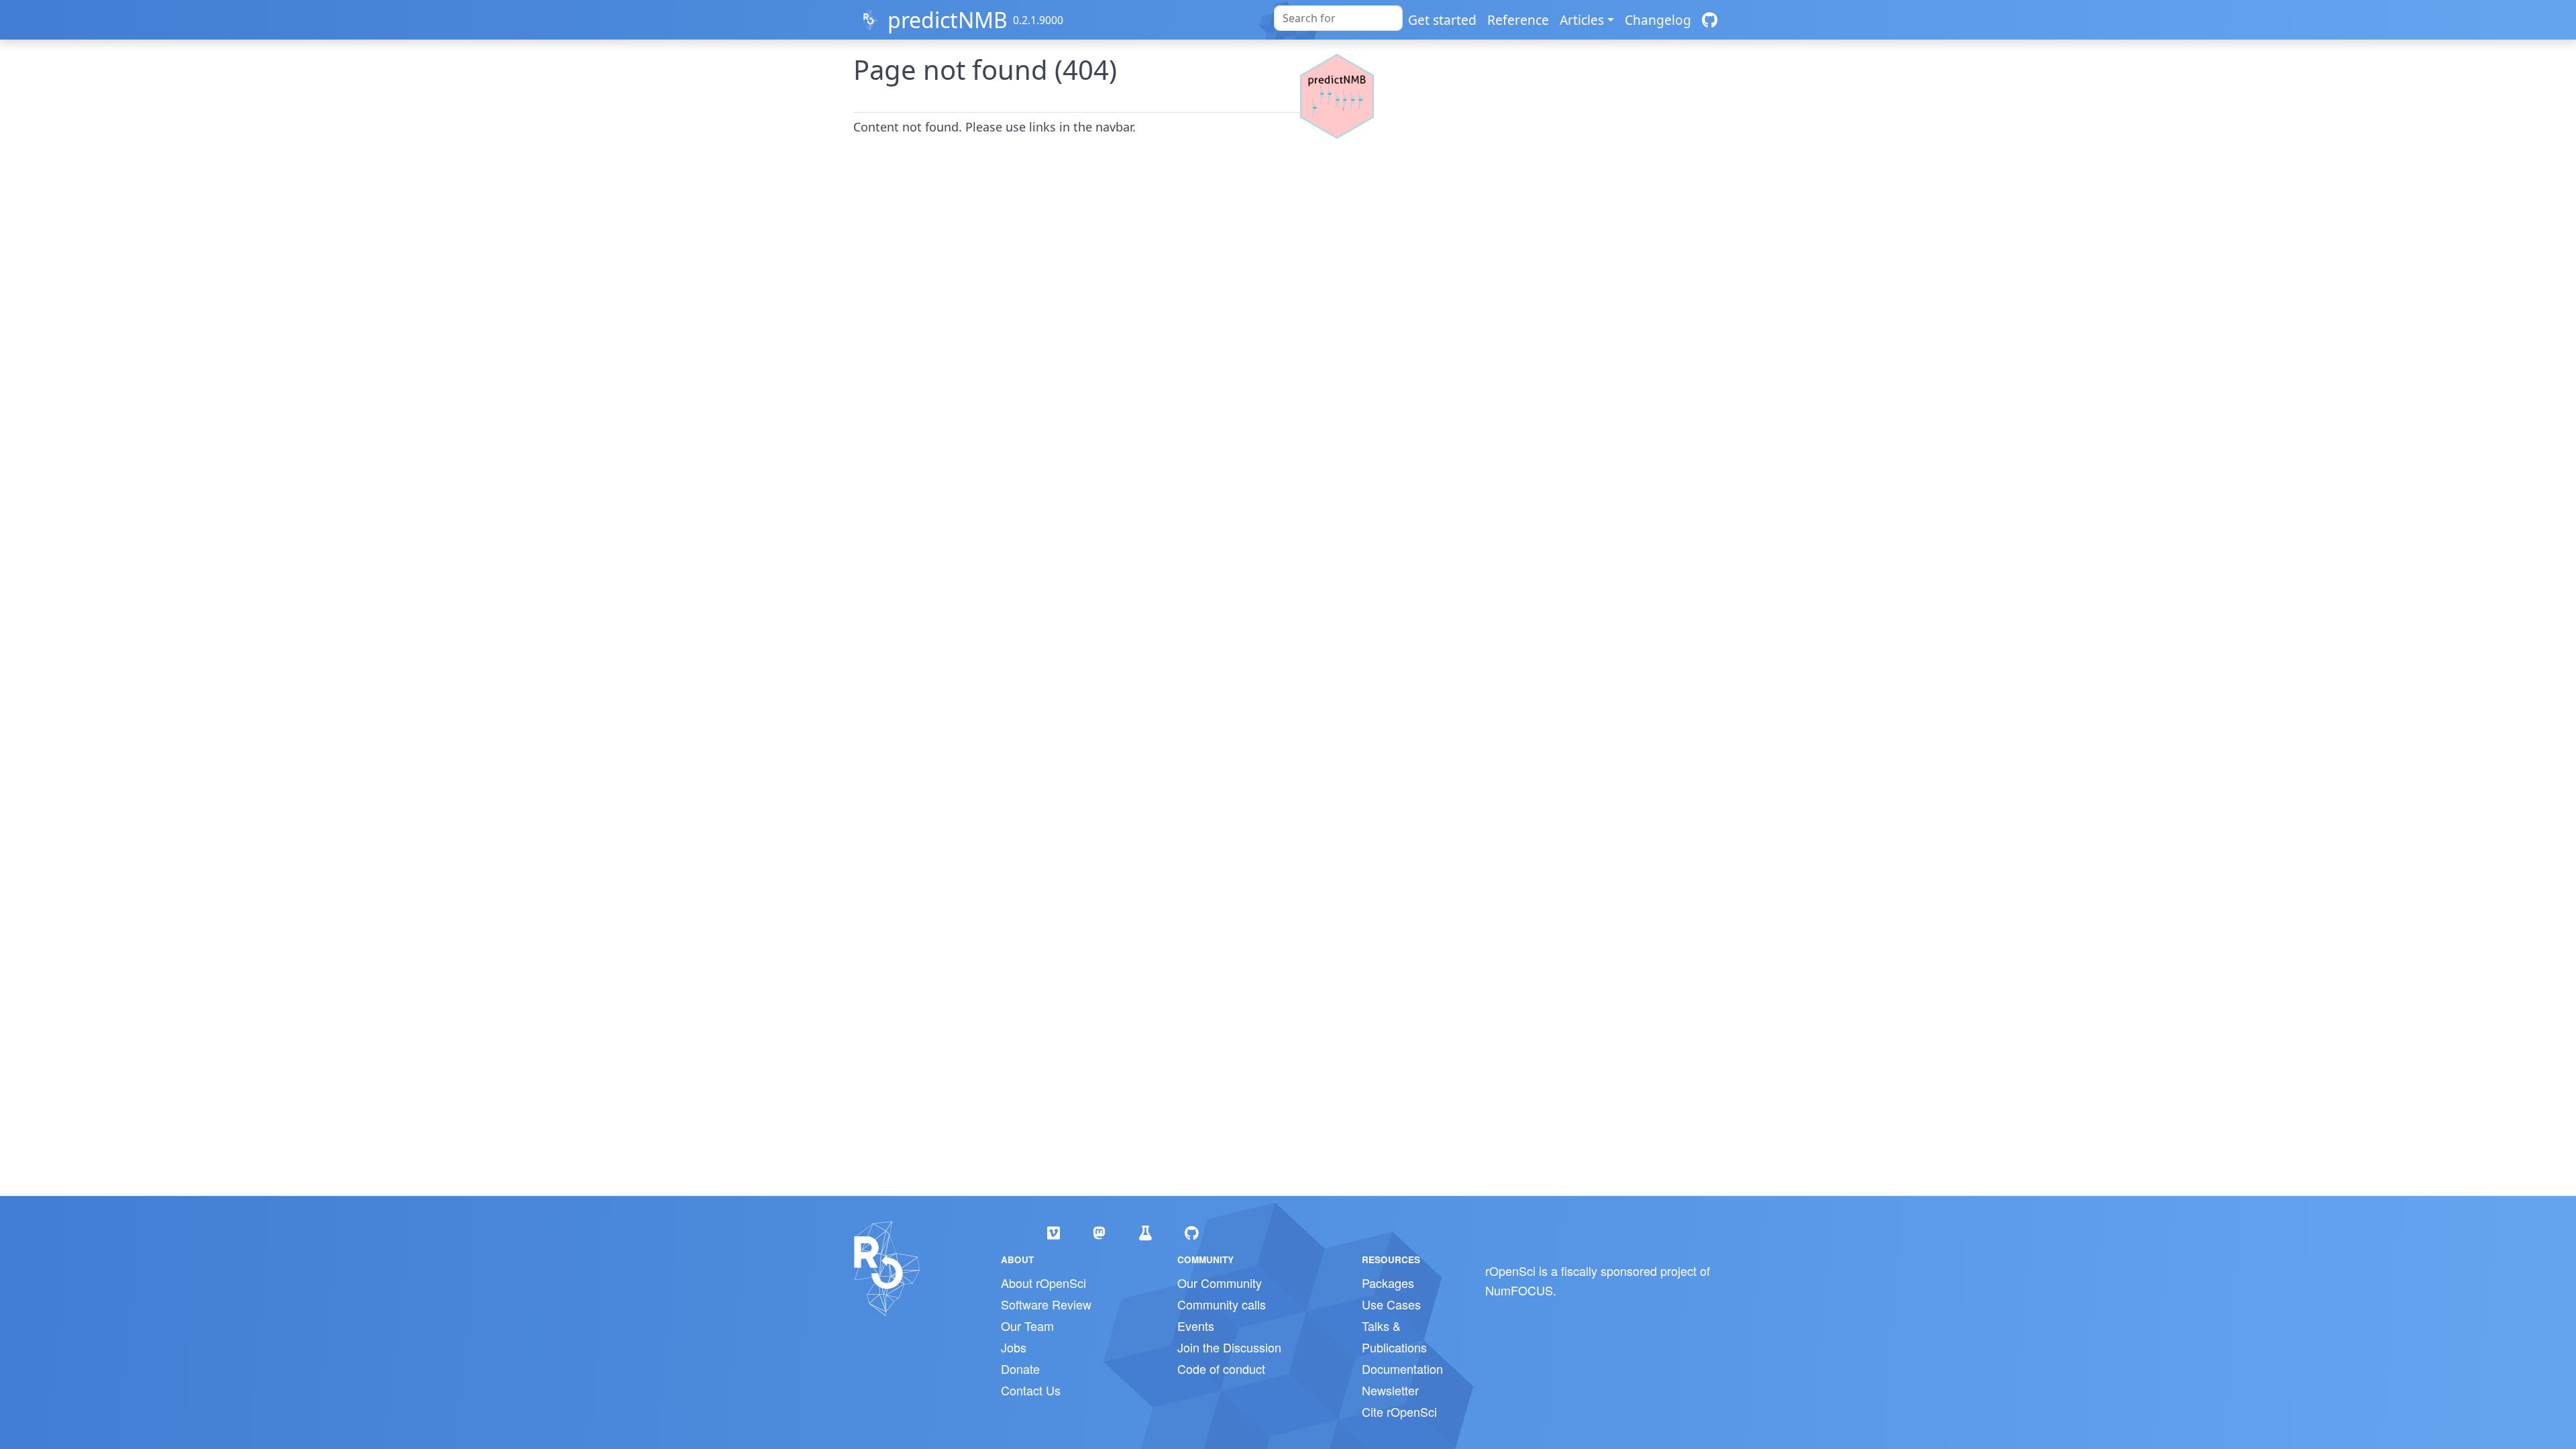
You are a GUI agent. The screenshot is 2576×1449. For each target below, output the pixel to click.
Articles (1582, 20)
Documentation (1402, 1368)
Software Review (1046, 1304)
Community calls (1222, 1304)
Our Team (1027, 1326)
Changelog (1658, 20)
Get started (1442, 20)
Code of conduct (1221, 1368)
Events (1196, 1326)
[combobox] (1338, 18)
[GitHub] (1710, 20)
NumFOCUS (1519, 1290)
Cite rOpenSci (1399, 1411)
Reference (1518, 20)
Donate (1020, 1368)
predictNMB (948, 20)
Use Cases (1391, 1304)
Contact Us (1031, 1390)
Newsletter (1390, 1390)
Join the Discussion (1229, 1347)
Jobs (1014, 1347)
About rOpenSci (1043, 1283)
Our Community (1220, 1283)
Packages (1388, 1283)
